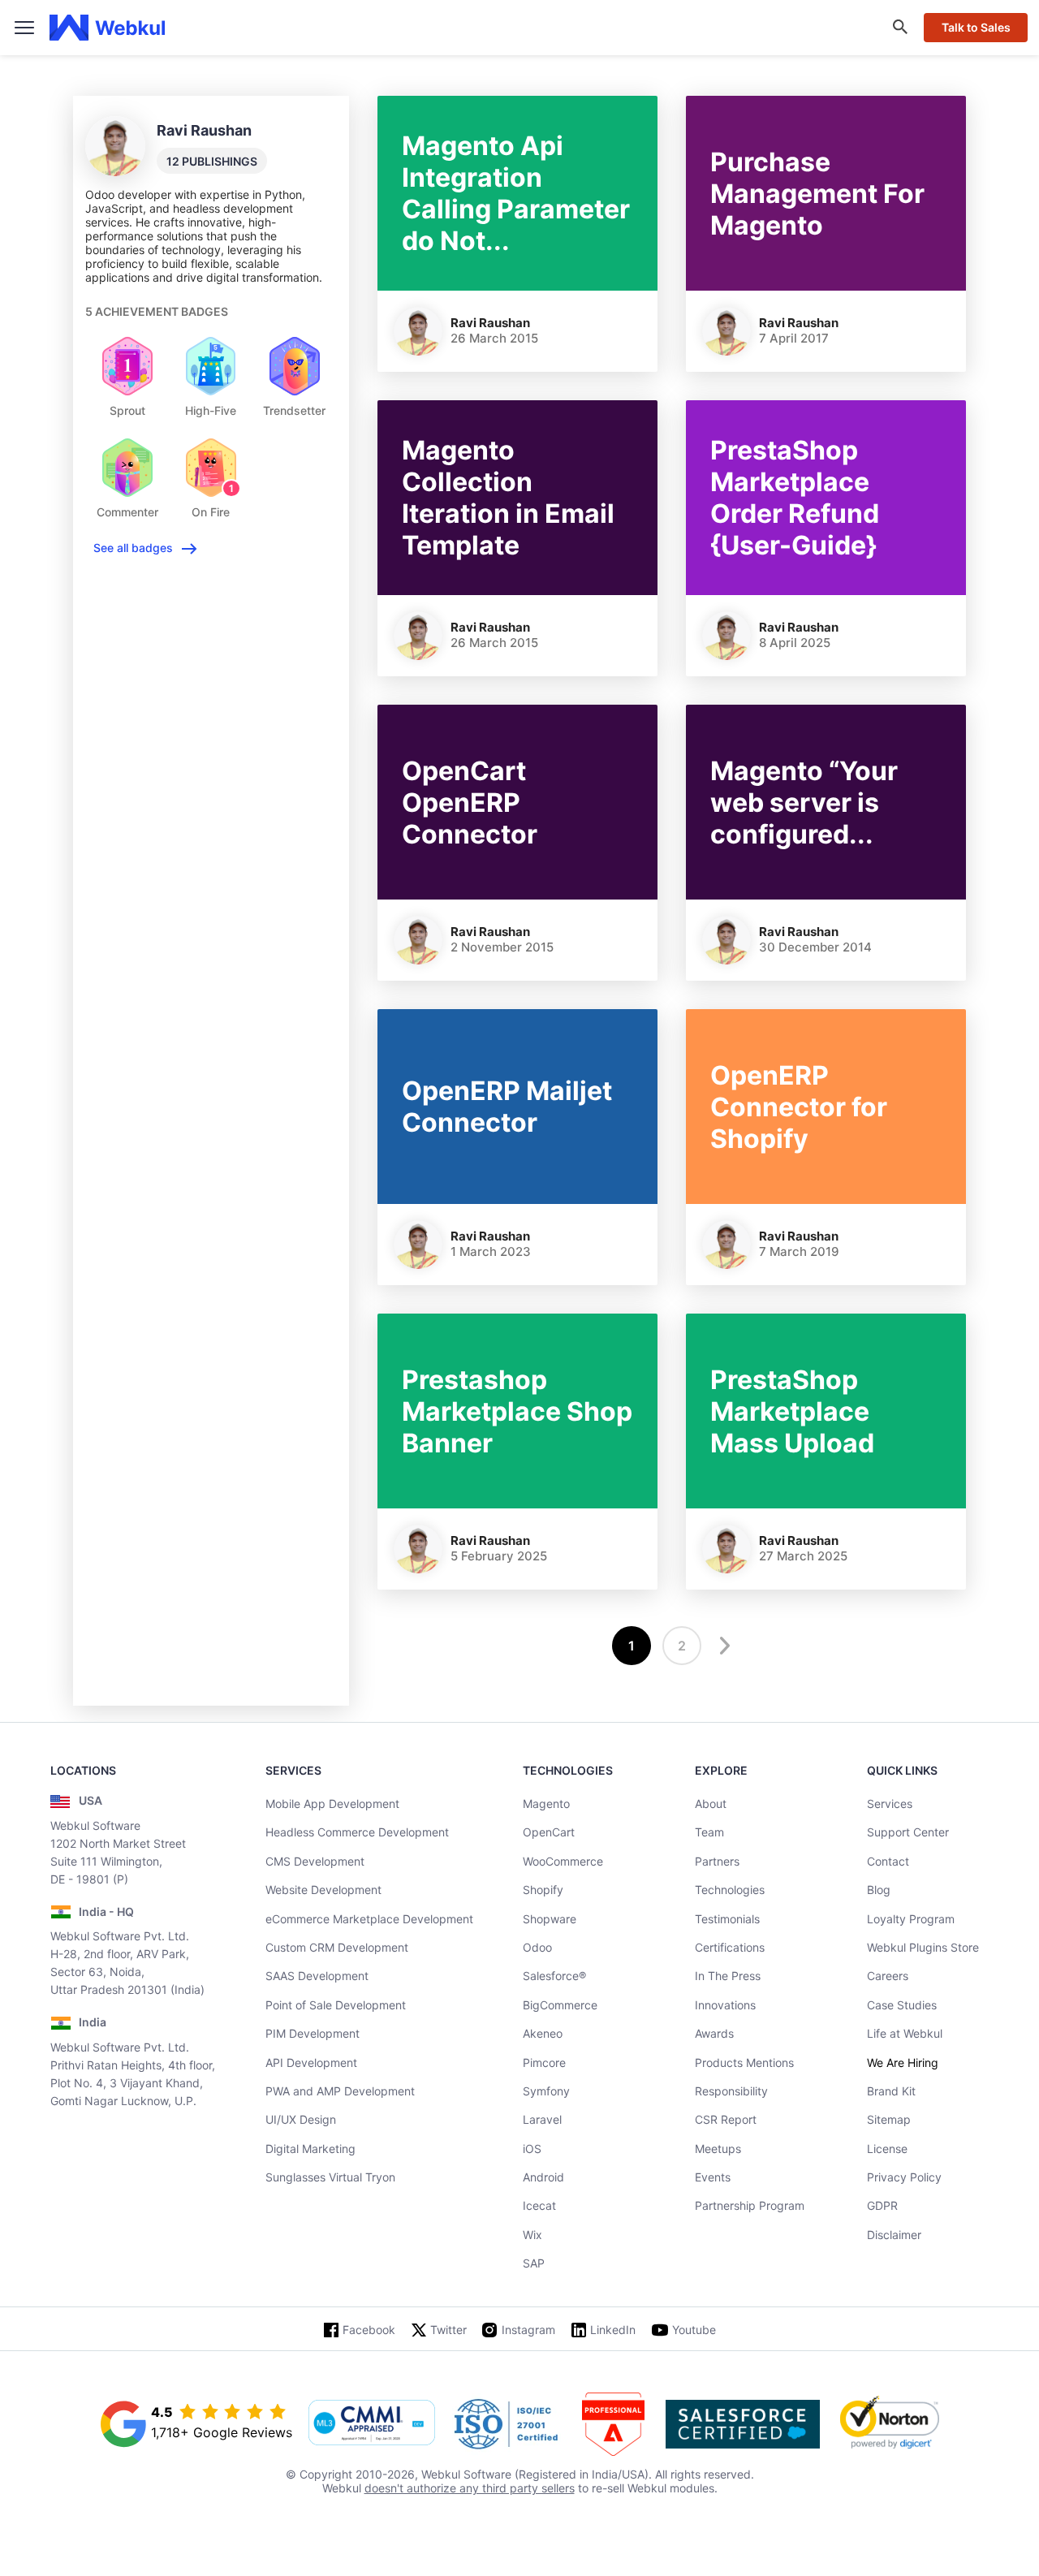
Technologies (730, 1890)
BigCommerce (560, 2005)
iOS (532, 2149)
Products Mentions (744, 2063)
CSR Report (726, 2119)
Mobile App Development (332, 1804)
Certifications (730, 1947)
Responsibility (731, 2091)
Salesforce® (554, 1976)
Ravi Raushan (490, 323)
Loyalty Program (911, 1919)
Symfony (546, 2091)
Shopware (550, 1919)
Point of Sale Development (336, 2005)
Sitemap (889, 2119)
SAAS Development (317, 1976)
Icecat (539, 2205)
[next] (722, 1646)
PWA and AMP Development (340, 2091)
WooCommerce (563, 1861)
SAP (534, 2263)
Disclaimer (894, 2235)
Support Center (908, 1832)
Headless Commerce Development (357, 1832)
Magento (546, 1804)
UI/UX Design (301, 2119)
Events (713, 2177)
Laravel (542, 2119)
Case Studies (902, 2005)
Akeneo (543, 2033)
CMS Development (315, 1861)
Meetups (718, 2149)
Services (890, 1804)
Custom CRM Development (337, 1947)
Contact (888, 1861)
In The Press (728, 1976)
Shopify (543, 1890)
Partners (717, 1861)
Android (543, 2177)
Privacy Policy (904, 2177)
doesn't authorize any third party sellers (470, 2488)
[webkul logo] (108, 28)
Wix (532, 2235)
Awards (714, 2033)
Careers (888, 1976)
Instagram (528, 2330)
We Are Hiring (903, 2063)
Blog (879, 1890)
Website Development (323, 1890)
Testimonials (727, 1919)
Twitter (448, 2330)
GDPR (882, 2205)
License (887, 2149)
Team (709, 1832)
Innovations (725, 2005)
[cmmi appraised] (372, 2424)
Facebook (369, 2330)
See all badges (133, 548)
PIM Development (313, 2033)
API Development (311, 2063)
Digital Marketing (310, 2149)
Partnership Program (750, 2205)
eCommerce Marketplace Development (369, 1919)
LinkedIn (613, 2330)
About (711, 1804)
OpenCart (549, 1832)
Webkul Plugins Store (923, 1947)
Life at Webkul (905, 2033)
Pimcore (544, 2063)
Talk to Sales (976, 27)
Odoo (537, 1947)
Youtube (694, 2330)
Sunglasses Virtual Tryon (330, 2177)
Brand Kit (891, 2091)
